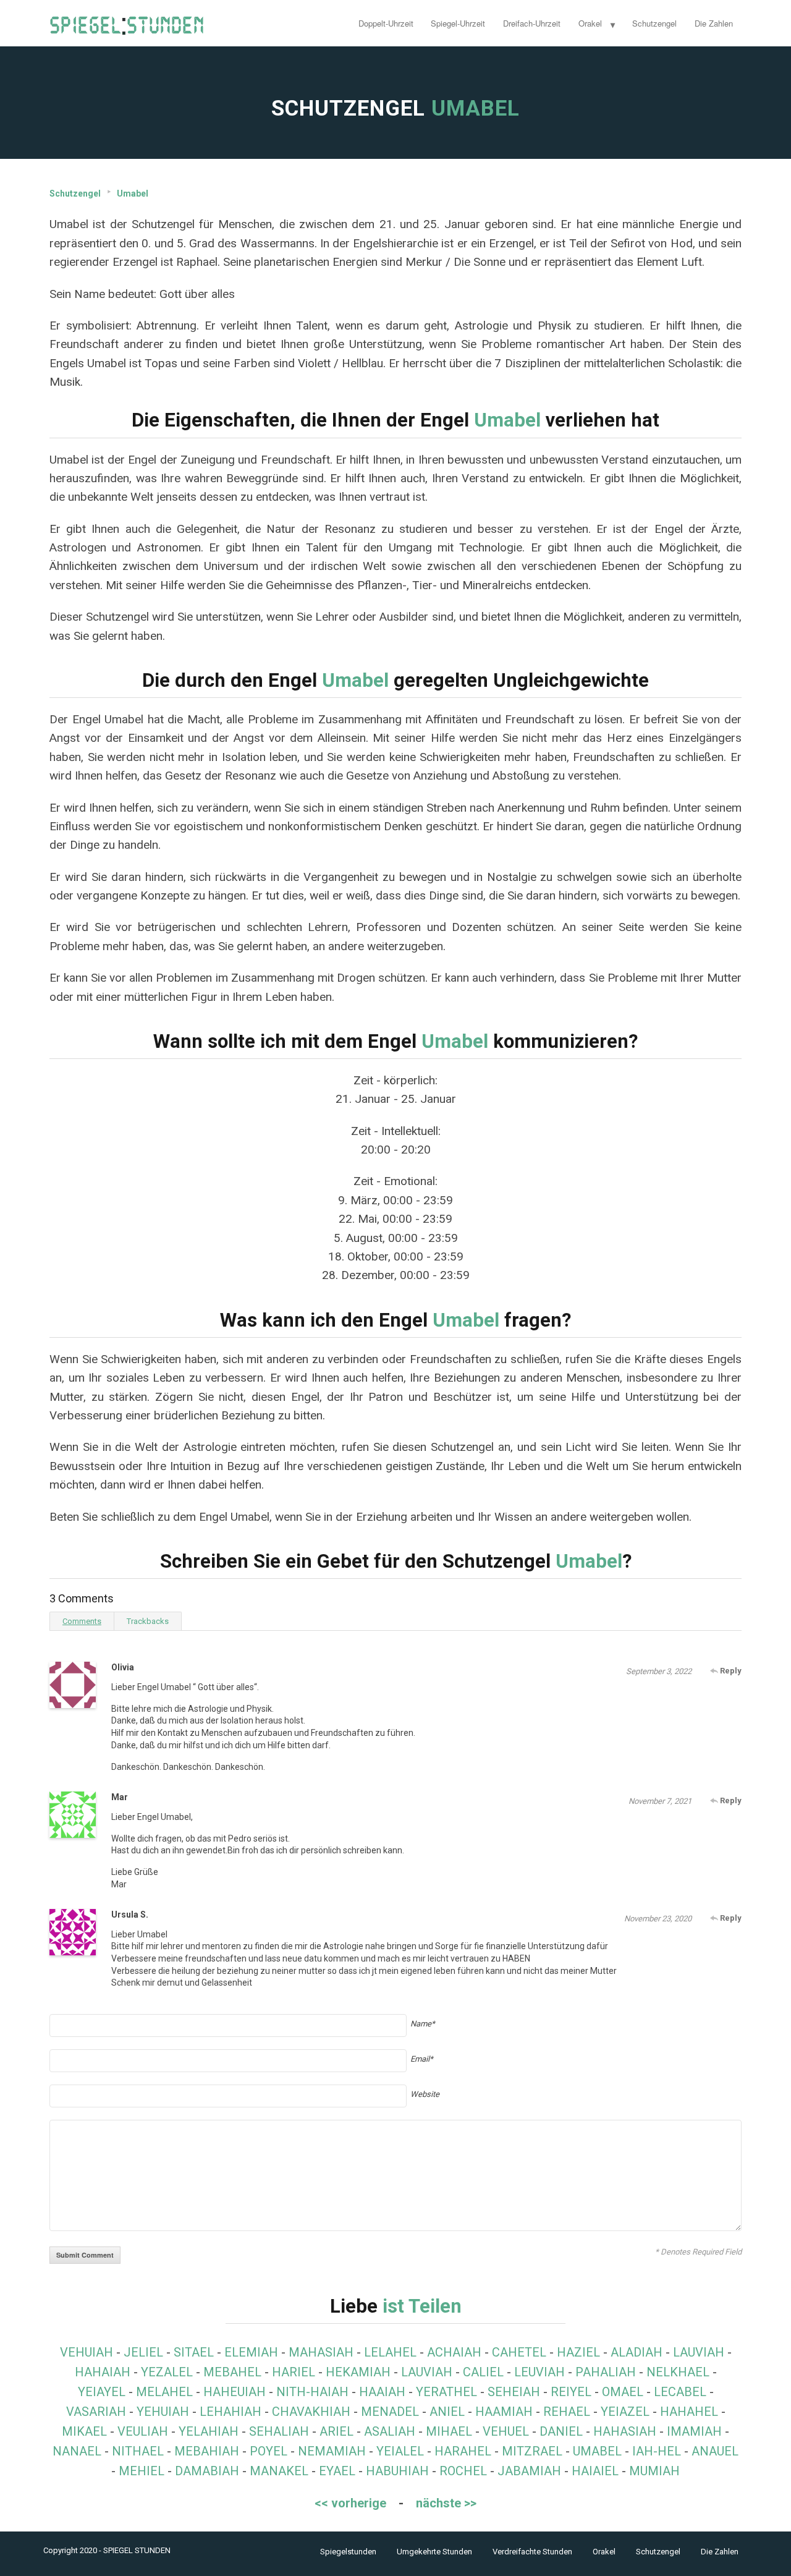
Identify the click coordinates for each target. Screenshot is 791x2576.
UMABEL (597, 2451)
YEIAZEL (625, 2412)
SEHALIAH (279, 2431)
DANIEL (561, 2431)
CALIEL (483, 2372)
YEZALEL (167, 2372)
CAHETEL (519, 2352)
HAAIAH (382, 2392)
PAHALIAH (606, 2372)
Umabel (133, 193)
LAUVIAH (699, 2352)
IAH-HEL (657, 2451)
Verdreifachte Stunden (532, 2552)
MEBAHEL (232, 2372)
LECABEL (680, 2392)
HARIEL (294, 2372)
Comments (82, 1621)
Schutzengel (654, 23)
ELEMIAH (251, 2352)
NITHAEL (138, 2451)
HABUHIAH (397, 2471)
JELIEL (143, 2352)
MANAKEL (279, 2471)
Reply (730, 1671)
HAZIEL (578, 2352)
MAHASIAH (321, 2352)
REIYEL (571, 2392)
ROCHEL (463, 2471)
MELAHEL (164, 2392)
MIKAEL (84, 2431)
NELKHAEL (678, 2372)
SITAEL (194, 2352)
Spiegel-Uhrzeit (458, 23)
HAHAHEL (689, 2412)
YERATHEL (446, 2392)
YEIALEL (400, 2451)
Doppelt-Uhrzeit (386, 23)
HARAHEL (463, 2451)
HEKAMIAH (358, 2372)
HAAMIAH (504, 2412)
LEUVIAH (539, 2372)
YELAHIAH (209, 2431)
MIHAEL (449, 2431)
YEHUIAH (163, 2412)
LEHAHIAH (231, 2412)
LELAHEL (390, 2352)
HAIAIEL (595, 2471)
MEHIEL (142, 2471)
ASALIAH (390, 2431)
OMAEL (623, 2392)
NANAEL (77, 2451)
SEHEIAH (514, 2392)
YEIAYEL (102, 2392)
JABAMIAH (529, 2471)
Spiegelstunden (348, 2552)
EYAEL (337, 2471)
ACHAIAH (454, 2352)
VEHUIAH (87, 2352)
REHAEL (567, 2412)
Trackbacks (148, 1621)
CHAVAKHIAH (311, 2412)
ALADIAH (637, 2352)
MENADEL (390, 2412)
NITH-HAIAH (312, 2392)
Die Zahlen (714, 23)
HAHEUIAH (235, 2392)
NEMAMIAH (332, 2451)
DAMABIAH (207, 2471)
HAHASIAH (625, 2431)
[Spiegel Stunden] (127, 23)
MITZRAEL (532, 2451)
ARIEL (336, 2431)
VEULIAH (143, 2431)
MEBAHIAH (207, 2451)
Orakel (590, 23)
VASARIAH (96, 2412)
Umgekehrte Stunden (434, 2552)
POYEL (269, 2451)
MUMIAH (654, 2471)
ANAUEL (715, 2451)
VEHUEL (506, 2431)
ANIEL (447, 2412)
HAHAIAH (103, 2372)
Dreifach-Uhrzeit (532, 23)
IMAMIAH (694, 2431)
